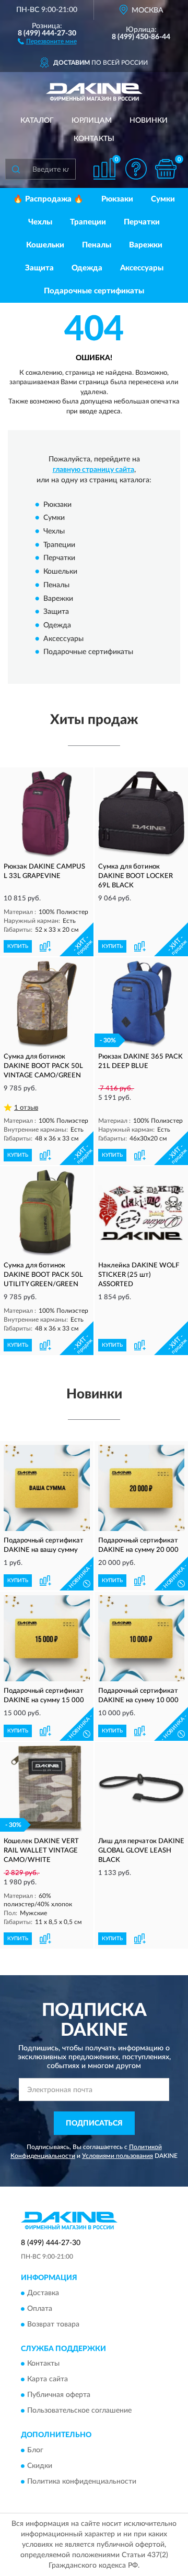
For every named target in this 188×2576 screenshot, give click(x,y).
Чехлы (40, 222)
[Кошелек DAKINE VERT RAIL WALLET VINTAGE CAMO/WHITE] (47, 1789)
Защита (39, 268)
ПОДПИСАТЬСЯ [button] (94, 2123)
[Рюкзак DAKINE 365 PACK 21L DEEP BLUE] (141, 1004)
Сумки (163, 199)
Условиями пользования (118, 2156)
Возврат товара (53, 2324)
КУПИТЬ (18, 946)
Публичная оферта (59, 2395)
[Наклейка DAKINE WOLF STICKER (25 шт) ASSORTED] (141, 1213)
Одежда (87, 268)
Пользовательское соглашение (79, 2411)
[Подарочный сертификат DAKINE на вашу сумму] (47, 1488)
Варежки (146, 245)
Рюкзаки (117, 199)
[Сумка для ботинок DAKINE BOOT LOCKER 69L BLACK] (141, 814)
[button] (47, 41)
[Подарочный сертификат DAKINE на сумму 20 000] (141, 1488)
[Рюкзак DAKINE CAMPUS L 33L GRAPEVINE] (47, 814)
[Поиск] (16, 169)
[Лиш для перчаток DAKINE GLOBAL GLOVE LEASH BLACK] (141, 1789)
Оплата (40, 2309)
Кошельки (45, 245)
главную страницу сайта (93, 470)
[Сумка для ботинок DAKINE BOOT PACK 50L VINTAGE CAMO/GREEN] (47, 1004)
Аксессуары (142, 268)
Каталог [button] (37, 121)
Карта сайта (48, 2380)
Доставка (43, 2293)
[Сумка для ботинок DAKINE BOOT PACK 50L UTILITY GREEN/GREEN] (47, 1213)
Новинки (149, 121)
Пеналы (97, 245)
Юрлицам (92, 121)
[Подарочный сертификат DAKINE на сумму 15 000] (47, 1638)
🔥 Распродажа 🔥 (48, 199)
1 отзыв (26, 1108)
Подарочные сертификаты (94, 291)
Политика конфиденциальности (82, 2482)
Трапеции (88, 222)
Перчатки (142, 222)
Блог (35, 2450)
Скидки (40, 2466)
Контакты (94, 139)
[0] (166, 169)
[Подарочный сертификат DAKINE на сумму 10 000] (141, 1638)
